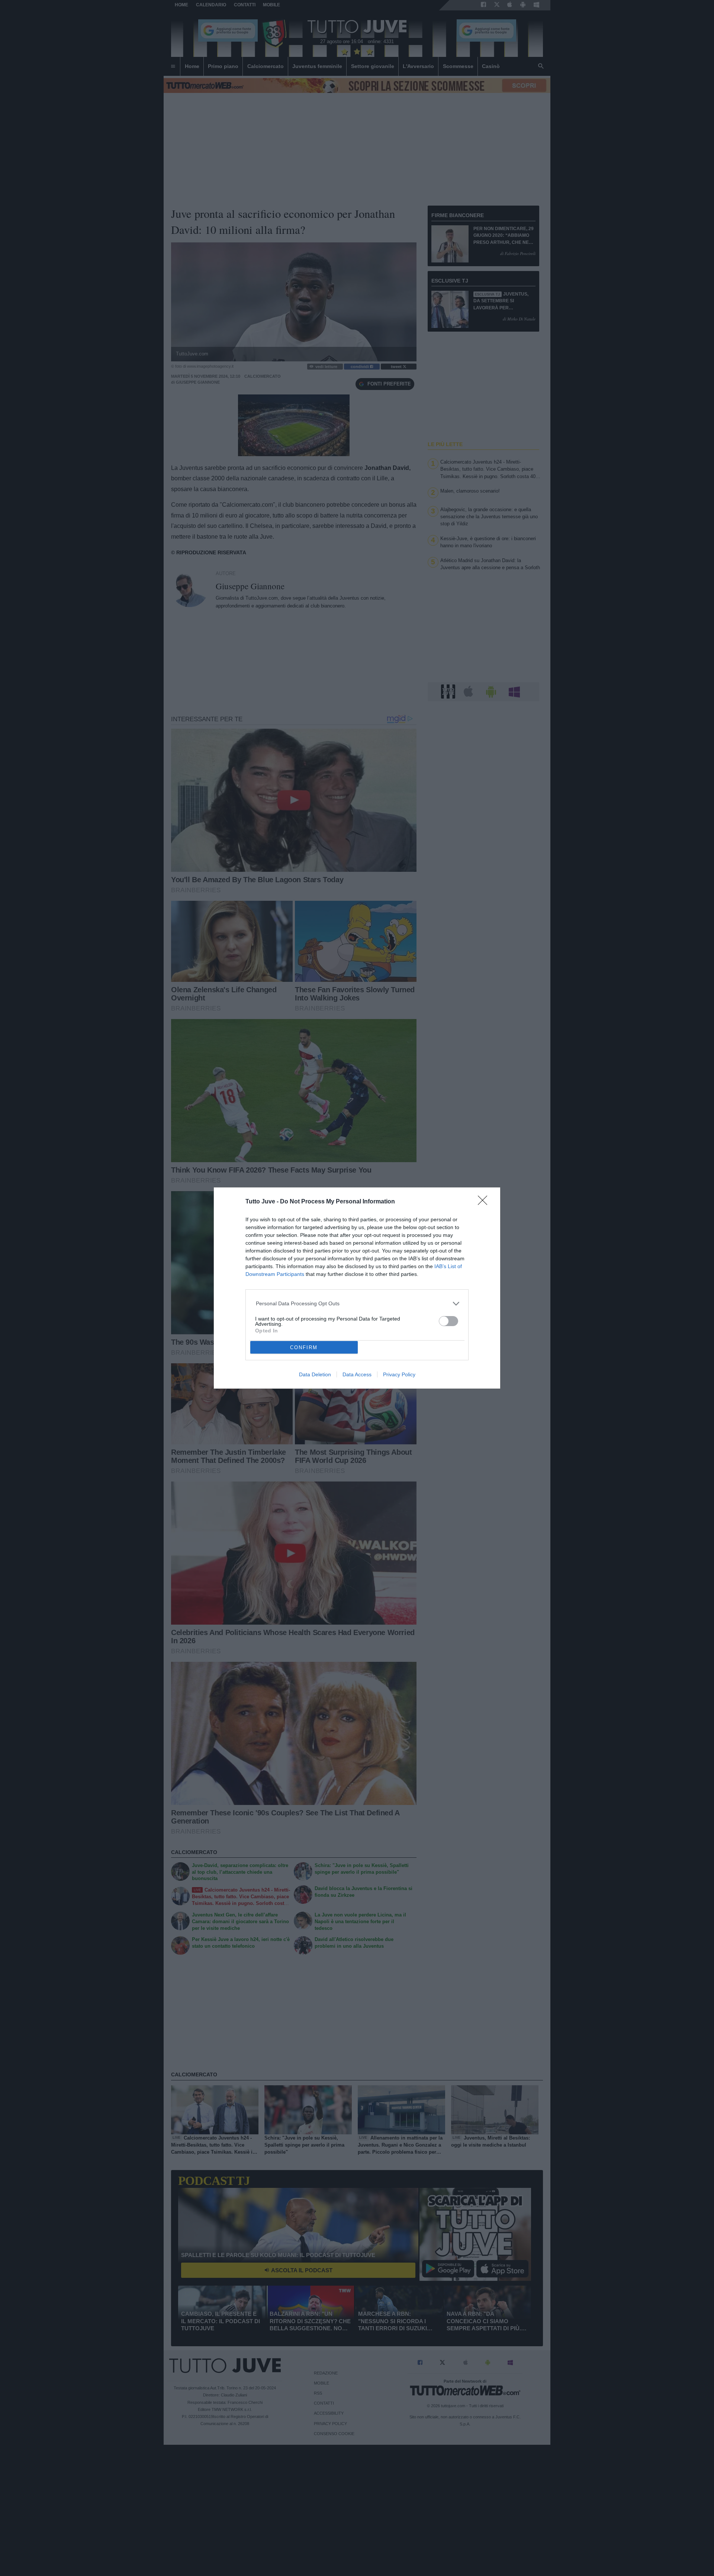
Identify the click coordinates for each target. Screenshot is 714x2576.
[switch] (448, 1321)
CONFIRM (304, 1347)
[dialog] (357, 1288)
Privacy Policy (399, 1374)
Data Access (357, 1374)
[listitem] (357, 1304)
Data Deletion (315, 1374)
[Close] (485, 1203)
